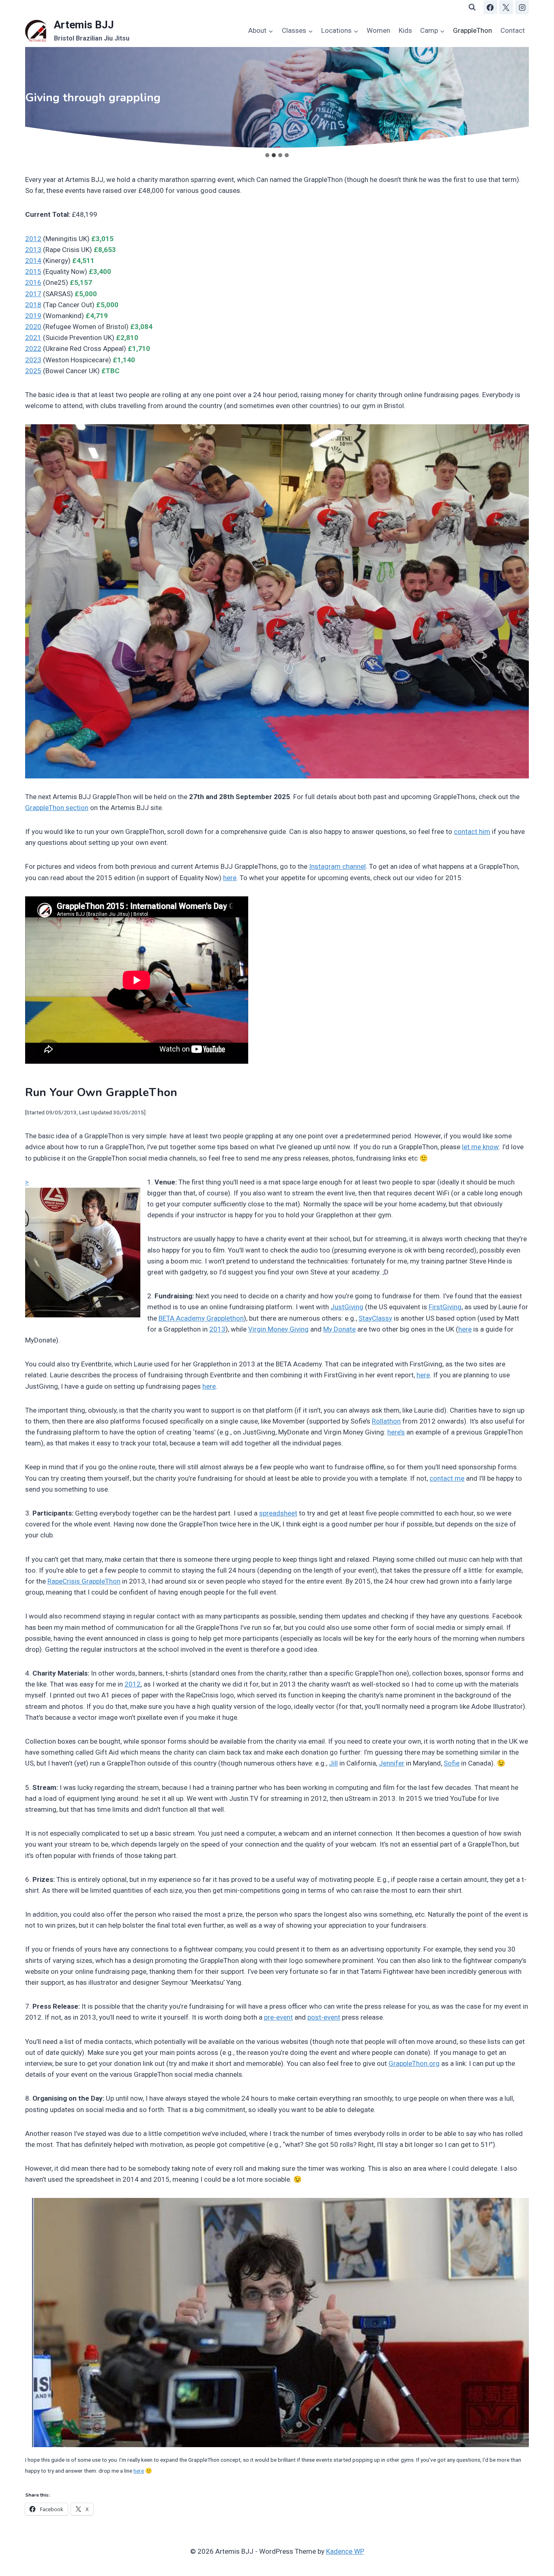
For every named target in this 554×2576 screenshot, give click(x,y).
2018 (33, 305)
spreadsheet (278, 1513)
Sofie (452, 1763)
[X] (506, 7)
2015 (33, 271)
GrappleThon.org (414, 2063)
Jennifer (392, 1763)
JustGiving (347, 1307)
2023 (33, 360)
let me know (480, 1147)
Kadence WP (345, 2551)
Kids (405, 30)
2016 (33, 282)
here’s (396, 1432)
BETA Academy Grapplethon (201, 1318)
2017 (33, 294)
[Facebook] (490, 7)
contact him (472, 832)
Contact (513, 30)
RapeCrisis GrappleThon (84, 1581)
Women (378, 30)
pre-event (278, 2017)
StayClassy (375, 1318)
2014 (33, 261)
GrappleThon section (57, 808)
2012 (33, 239)
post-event (324, 2017)
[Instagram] (522, 7)
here (230, 878)
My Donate (339, 1329)
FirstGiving (445, 1307)
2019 (33, 316)
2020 (33, 327)
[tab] (267, 155)
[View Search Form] (472, 7)
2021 (33, 338)
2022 (33, 348)
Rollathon (386, 1421)
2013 (33, 250)
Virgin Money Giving (278, 1329)
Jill (333, 1763)
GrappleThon (472, 30)
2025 (33, 371)
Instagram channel (337, 866)
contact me (447, 1478)
